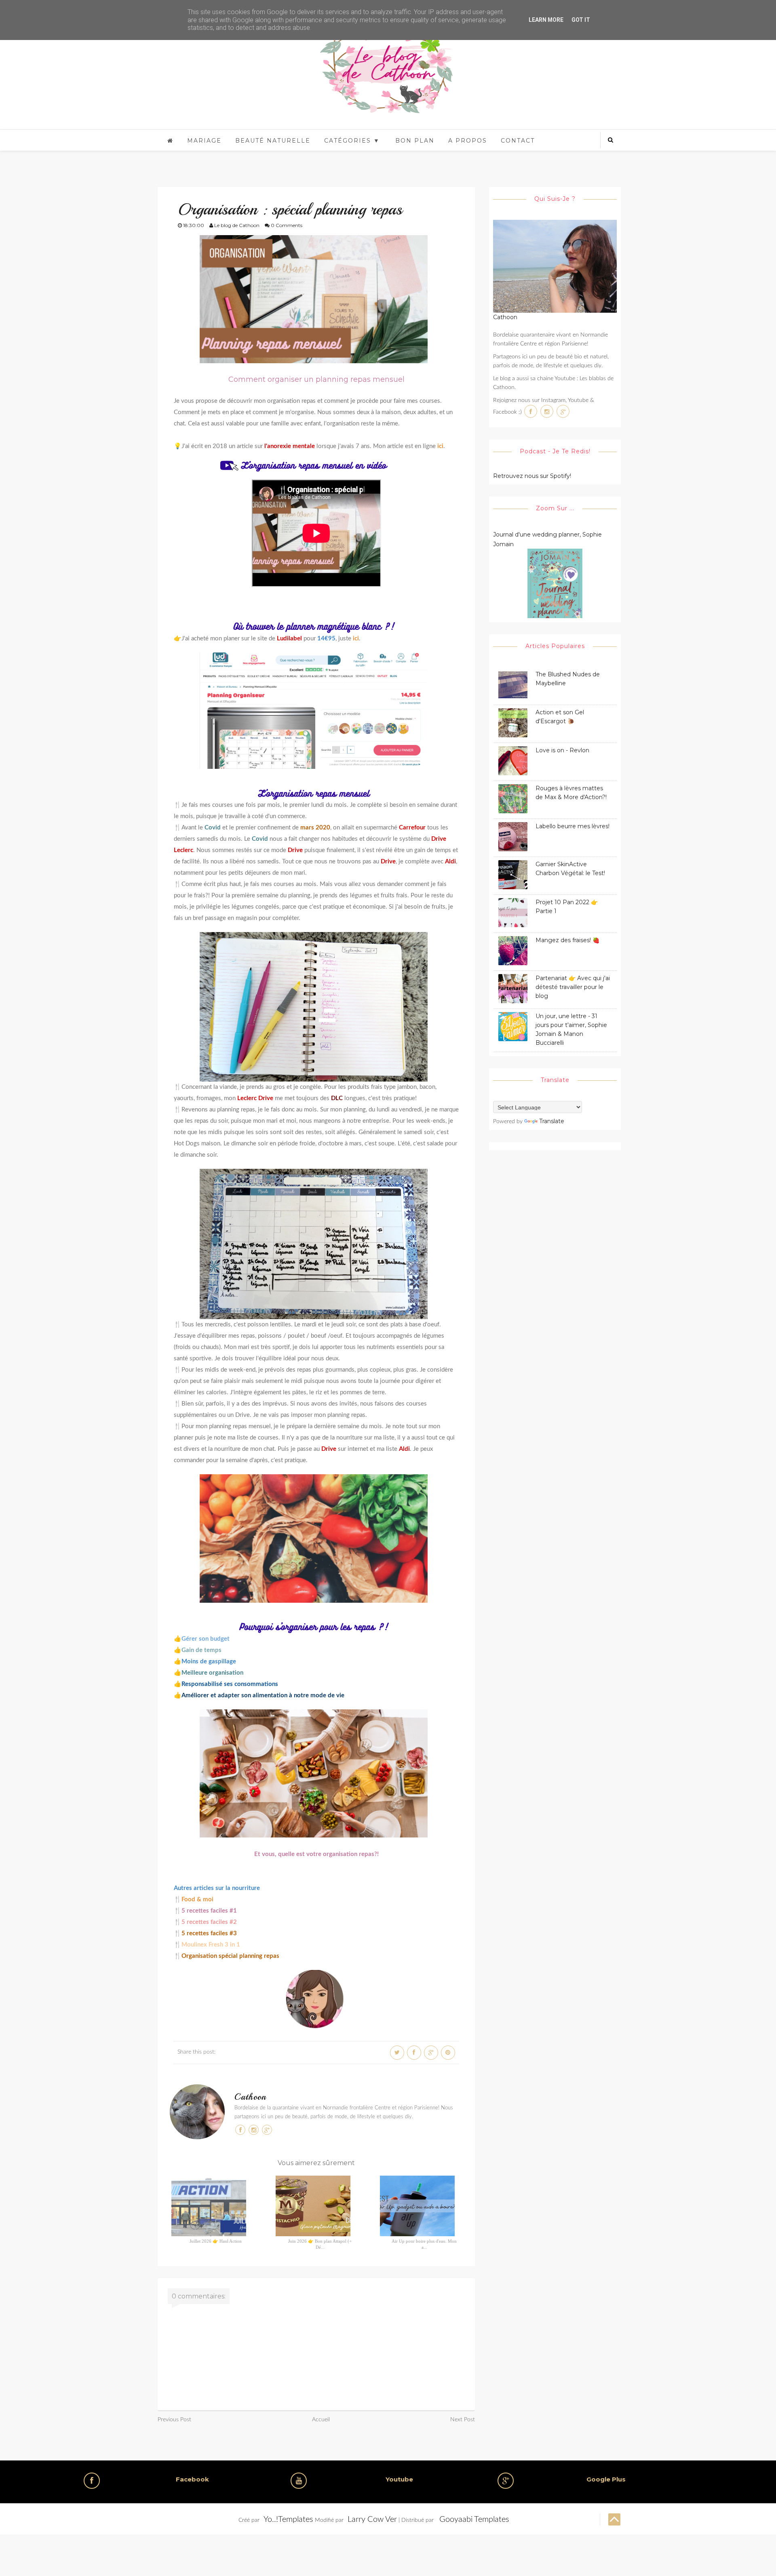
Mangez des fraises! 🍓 (567, 940)
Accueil (321, 2420)
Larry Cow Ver (372, 2519)
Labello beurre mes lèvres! (573, 826)
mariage (204, 141)
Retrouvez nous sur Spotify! (532, 476)
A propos (468, 141)
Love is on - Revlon (562, 750)
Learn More (546, 20)
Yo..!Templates (288, 2519)
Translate (552, 1121)
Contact (518, 141)
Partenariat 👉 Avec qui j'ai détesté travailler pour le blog (573, 987)
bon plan (415, 141)
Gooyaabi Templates (474, 2519)
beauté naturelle (273, 141)
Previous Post (174, 2420)
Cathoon (250, 2097)
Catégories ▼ (352, 141)
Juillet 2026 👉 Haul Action (216, 2241)
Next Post (463, 2420)
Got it (581, 20)
